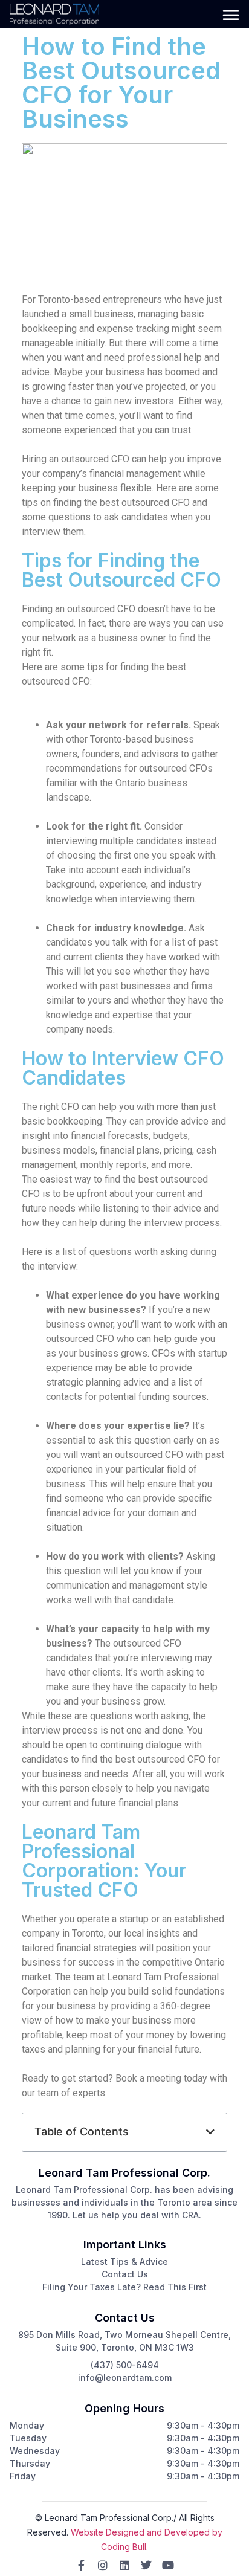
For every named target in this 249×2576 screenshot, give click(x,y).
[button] (210, 2132)
